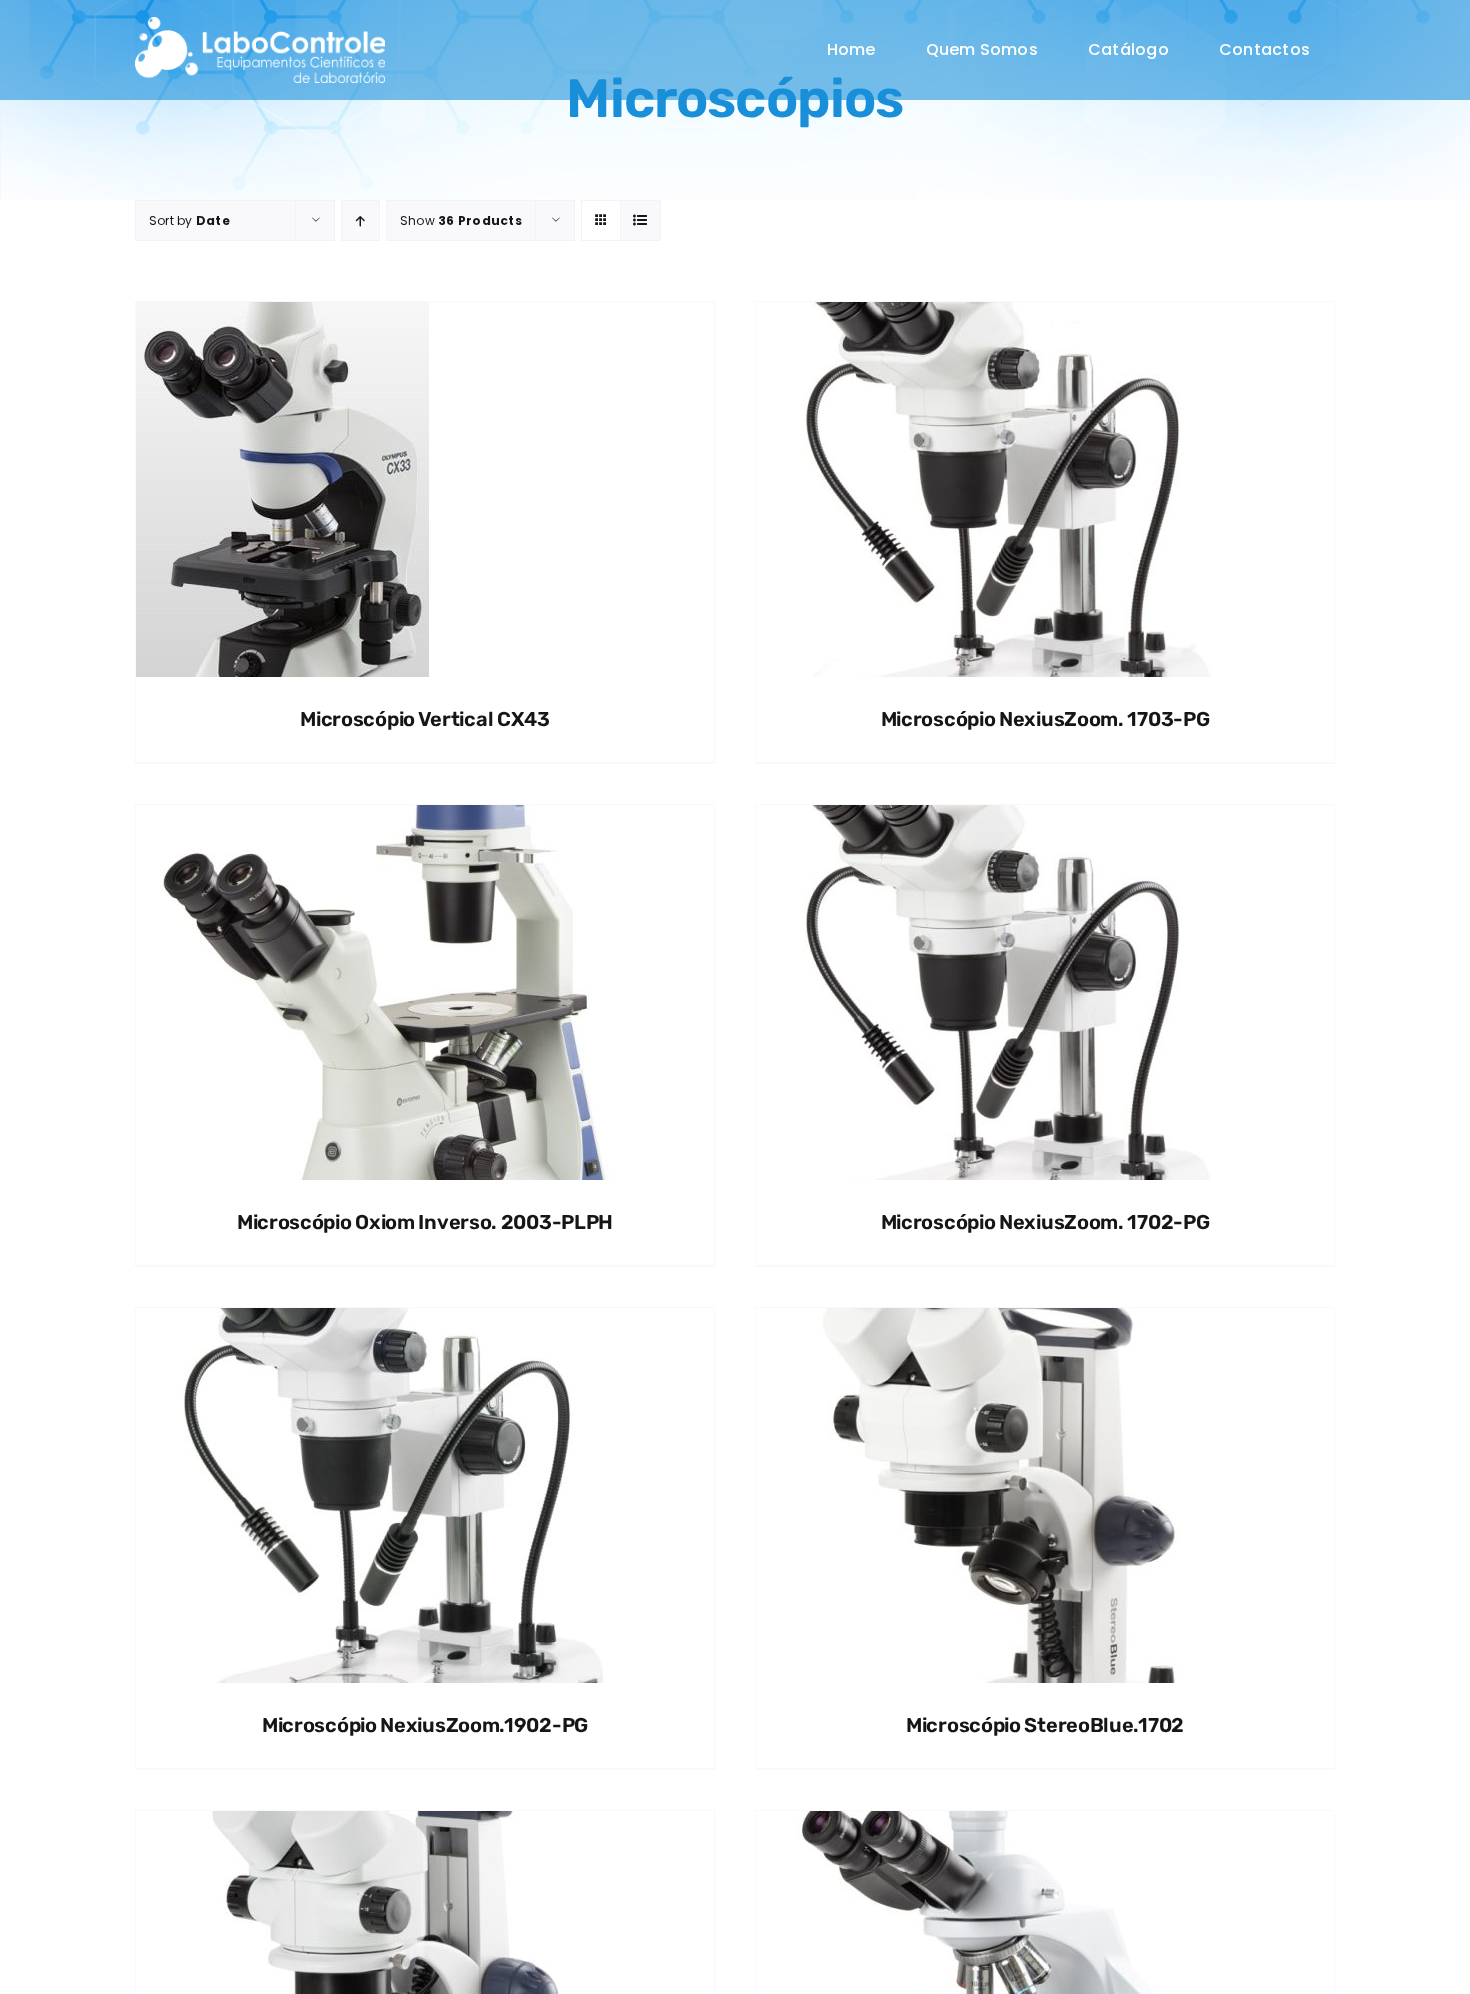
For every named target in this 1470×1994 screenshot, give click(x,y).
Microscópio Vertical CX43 (425, 719)
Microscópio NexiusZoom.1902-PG (425, 1725)
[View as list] (640, 220)
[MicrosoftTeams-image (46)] (260, 24)
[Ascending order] (360, 220)
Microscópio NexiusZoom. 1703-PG (1045, 719)
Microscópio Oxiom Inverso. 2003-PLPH (425, 1222)
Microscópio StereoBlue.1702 (1045, 1725)
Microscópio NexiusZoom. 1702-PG (1045, 1222)
